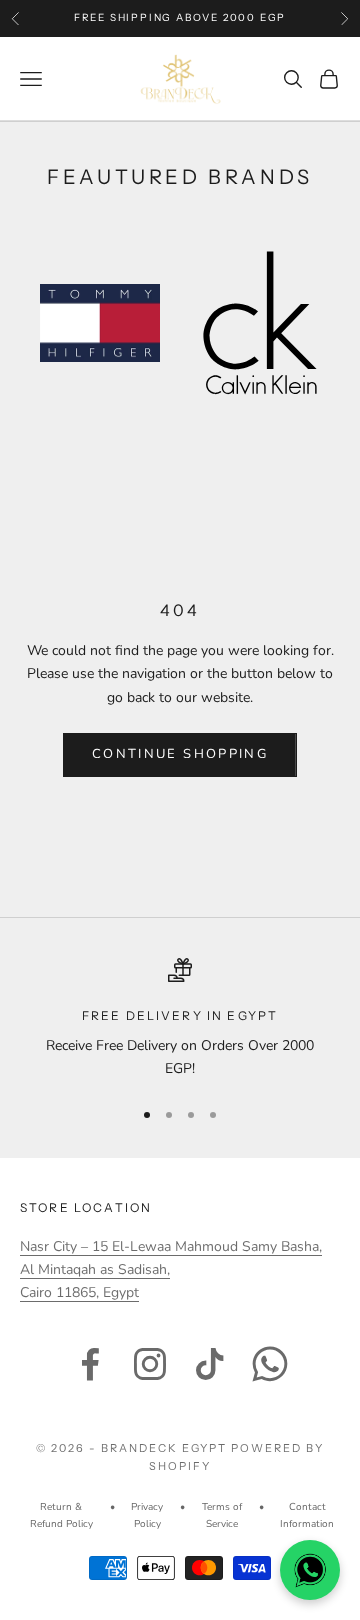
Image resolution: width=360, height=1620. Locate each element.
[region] (180, 1019)
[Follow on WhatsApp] (270, 1364)
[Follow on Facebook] (90, 1364)
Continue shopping (180, 754)
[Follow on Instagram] (150, 1364)
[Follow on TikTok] (210, 1364)
